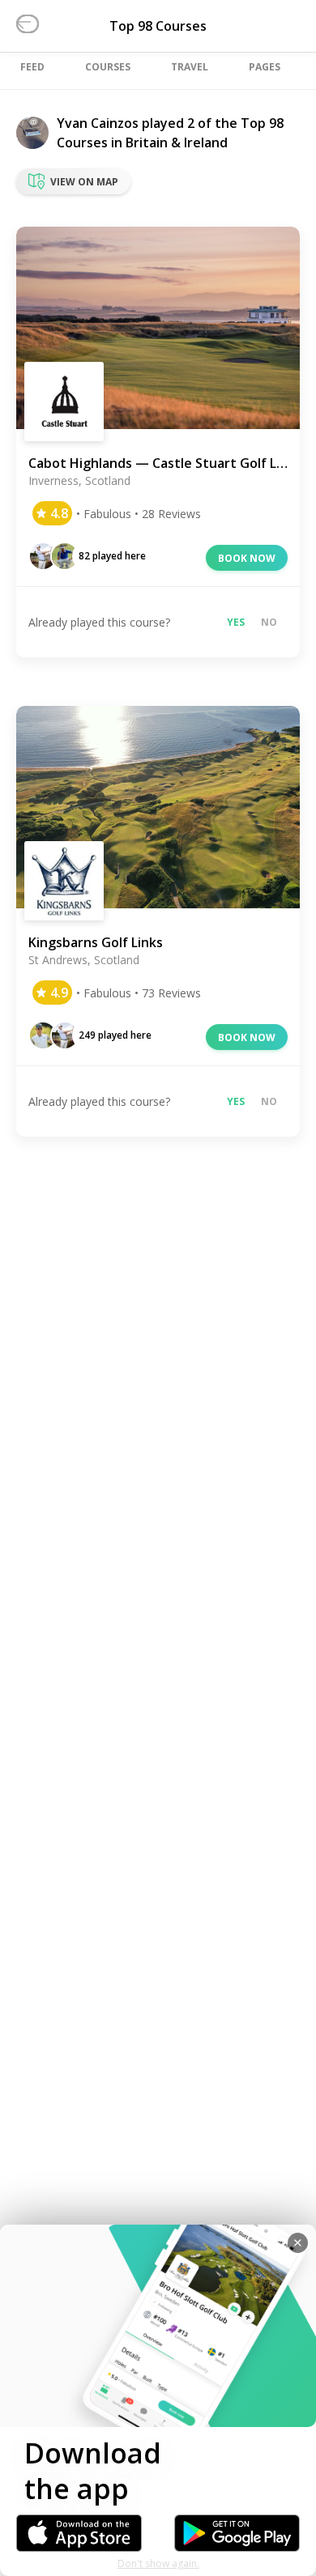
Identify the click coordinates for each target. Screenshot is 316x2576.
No (269, 622)
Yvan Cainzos (98, 123)
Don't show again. (158, 2563)
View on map (84, 182)
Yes (236, 622)
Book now (247, 558)
